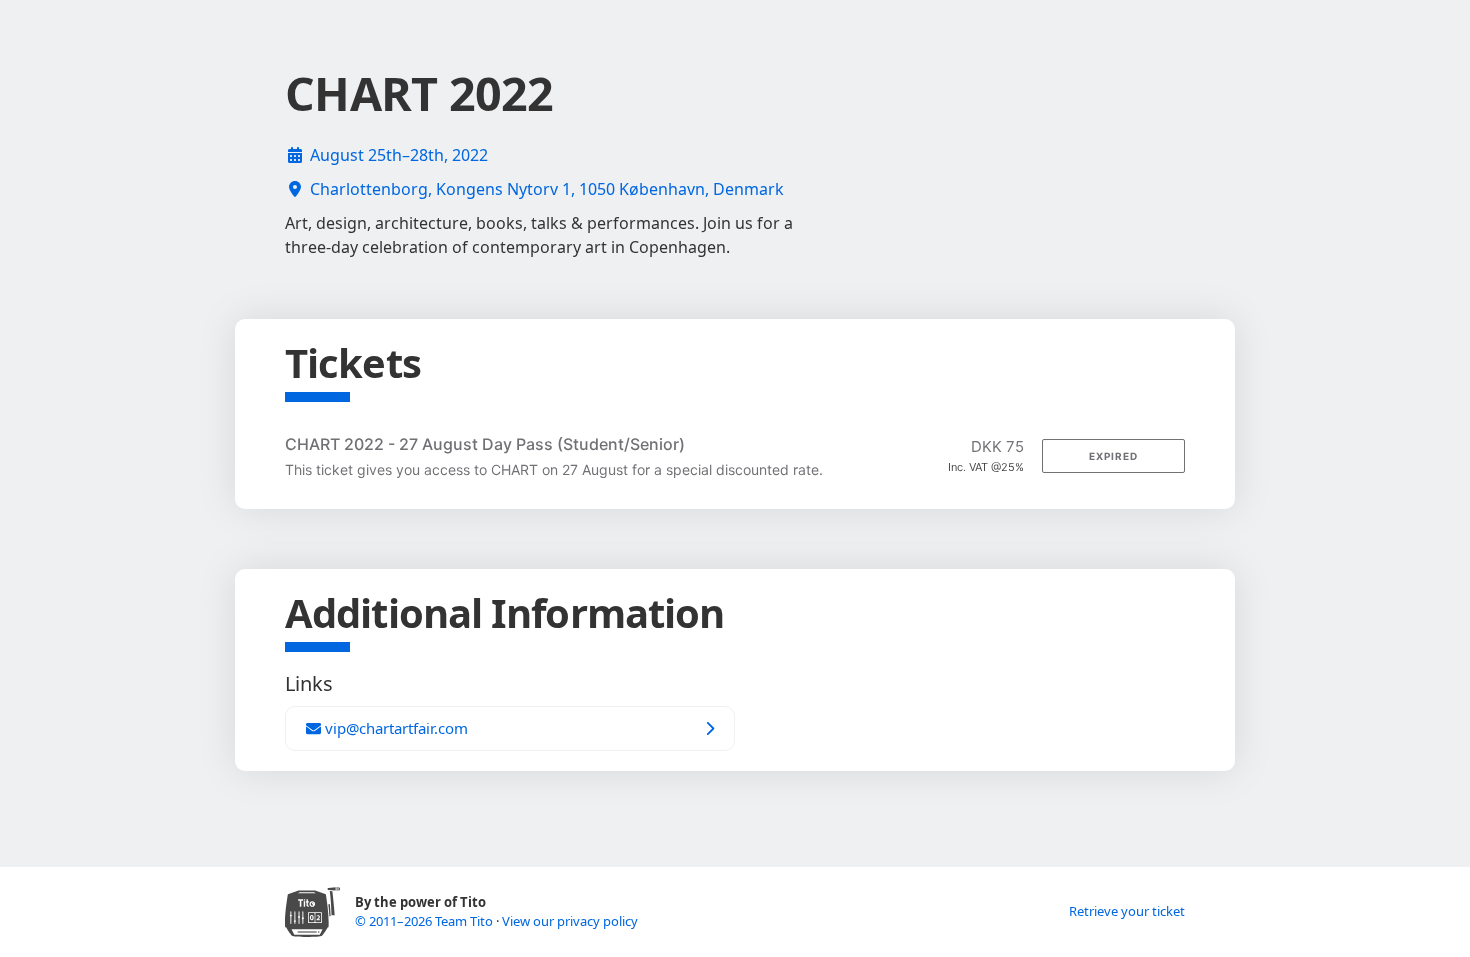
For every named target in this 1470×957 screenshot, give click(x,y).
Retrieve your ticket (1127, 911)
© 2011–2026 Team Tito (425, 921)
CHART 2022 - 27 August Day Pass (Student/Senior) (485, 444)
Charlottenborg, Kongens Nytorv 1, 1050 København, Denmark (547, 189)
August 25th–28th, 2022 (399, 155)
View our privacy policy (570, 921)
